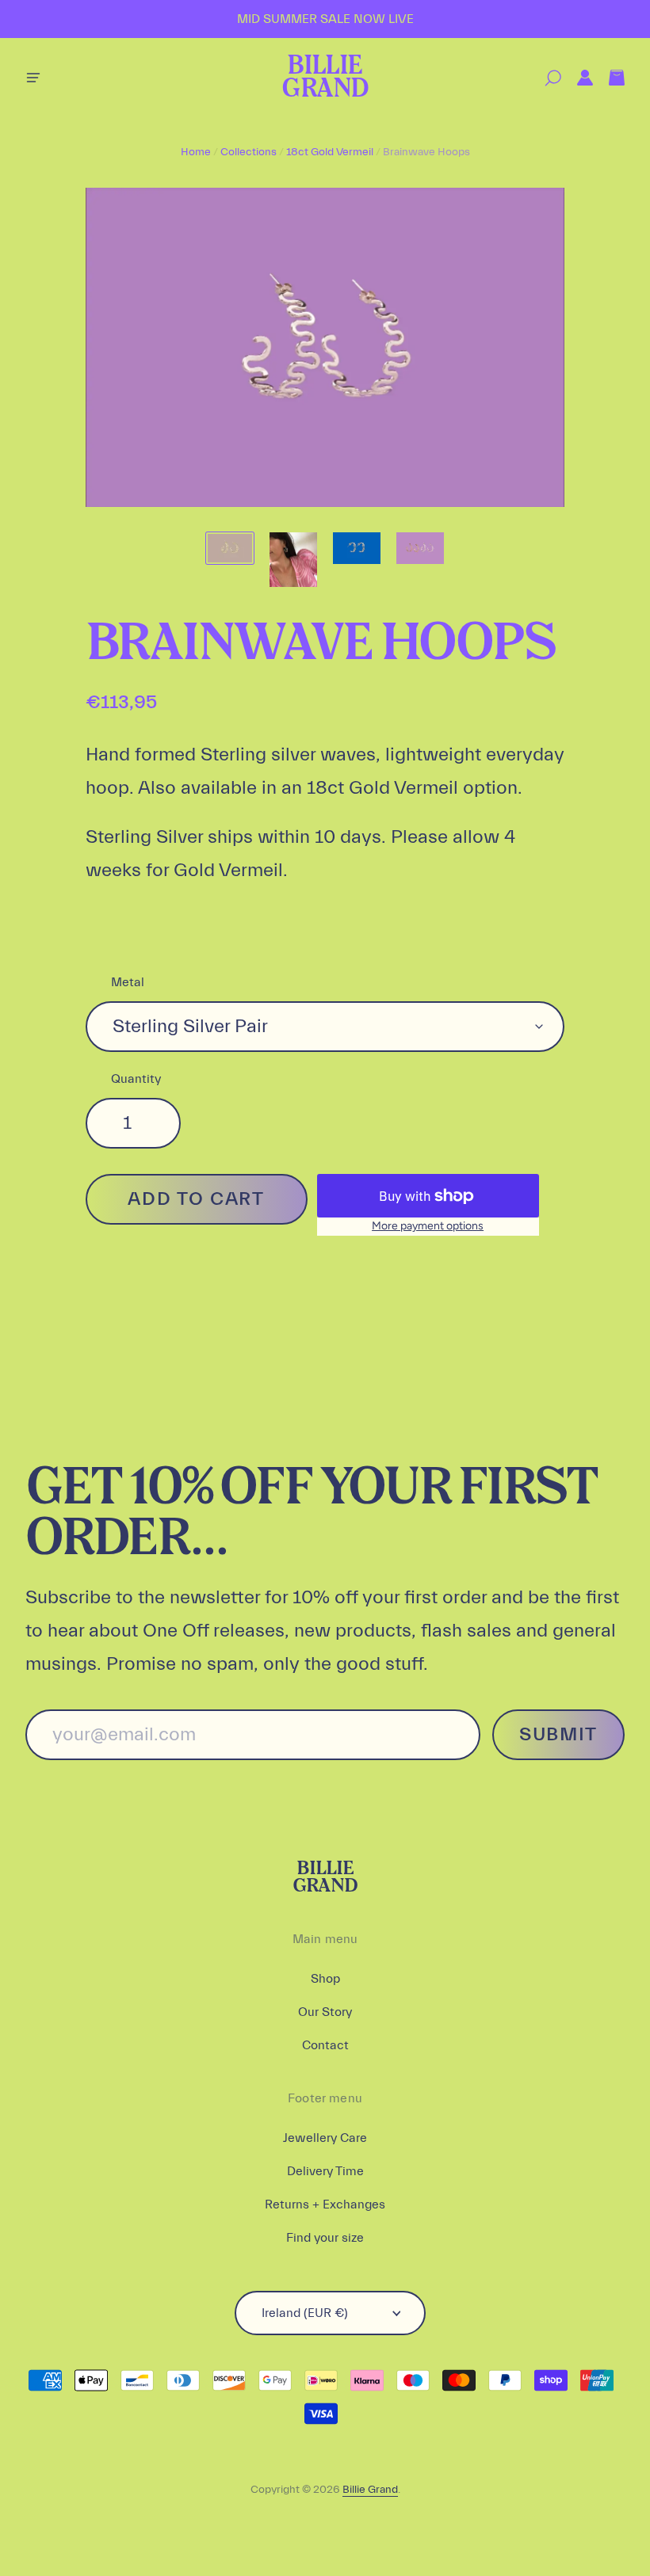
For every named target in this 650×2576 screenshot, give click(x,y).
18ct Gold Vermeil (330, 152)
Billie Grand (325, 78)
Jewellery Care (325, 2138)
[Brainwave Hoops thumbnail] (230, 548)
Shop (325, 1979)
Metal (128, 982)
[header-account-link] (577, 78)
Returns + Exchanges (325, 2204)
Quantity (136, 1079)
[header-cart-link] (609, 78)
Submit (558, 1734)
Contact (325, 2045)
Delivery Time (325, 2171)
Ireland (305, 2313)
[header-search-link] (545, 78)
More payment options (428, 1226)
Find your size (325, 2238)
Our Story (325, 2012)
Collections (249, 152)
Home (196, 152)
